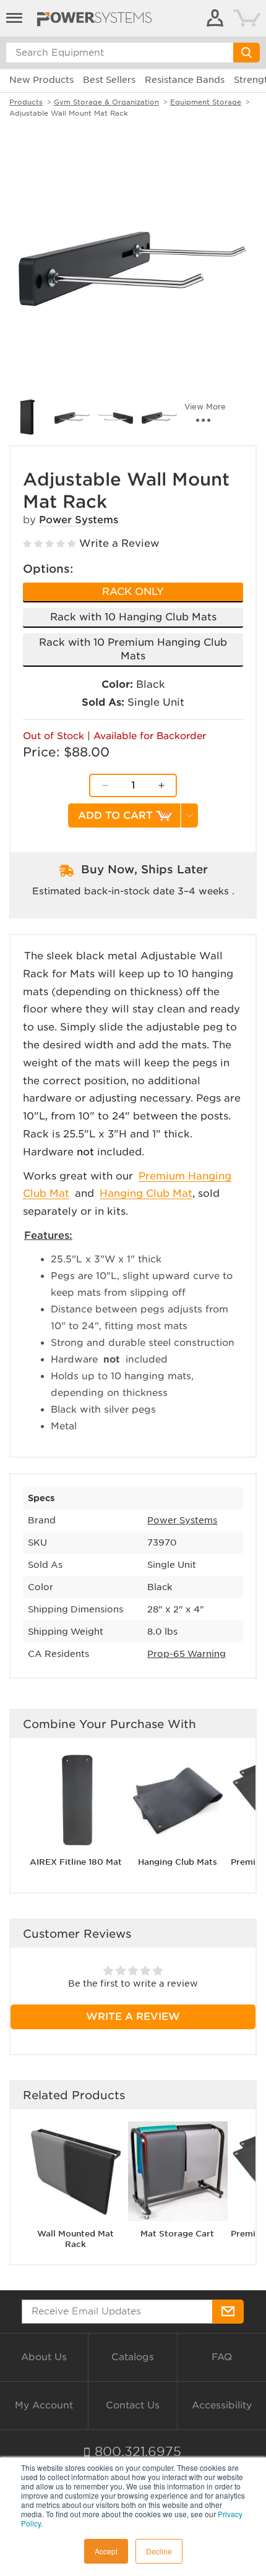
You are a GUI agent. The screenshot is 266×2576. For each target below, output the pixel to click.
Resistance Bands (185, 80)
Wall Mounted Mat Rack (75, 2239)
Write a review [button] (133, 2017)
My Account (44, 2405)
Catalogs (133, 2357)
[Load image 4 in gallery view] (116, 417)
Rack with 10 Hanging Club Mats (133, 617)
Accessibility (222, 2405)
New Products (41, 80)
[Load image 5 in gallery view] (159, 417)
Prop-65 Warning (187, 1654)
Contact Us (133, 2405)
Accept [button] (106, 2551)
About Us (44, 2357)
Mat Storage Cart (177, 2234)
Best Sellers (109, 80)
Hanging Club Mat (146, 1193)
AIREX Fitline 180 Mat (76, 1862)
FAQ (222, 2357)
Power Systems (79, 520)
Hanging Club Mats (178, 1862)
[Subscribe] (228, 2312)
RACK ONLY (133, 592)
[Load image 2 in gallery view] (28, 417)
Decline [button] (159, 2551)
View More (205, 407)
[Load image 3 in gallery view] (72, 417)
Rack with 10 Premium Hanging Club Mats (133, 649)
